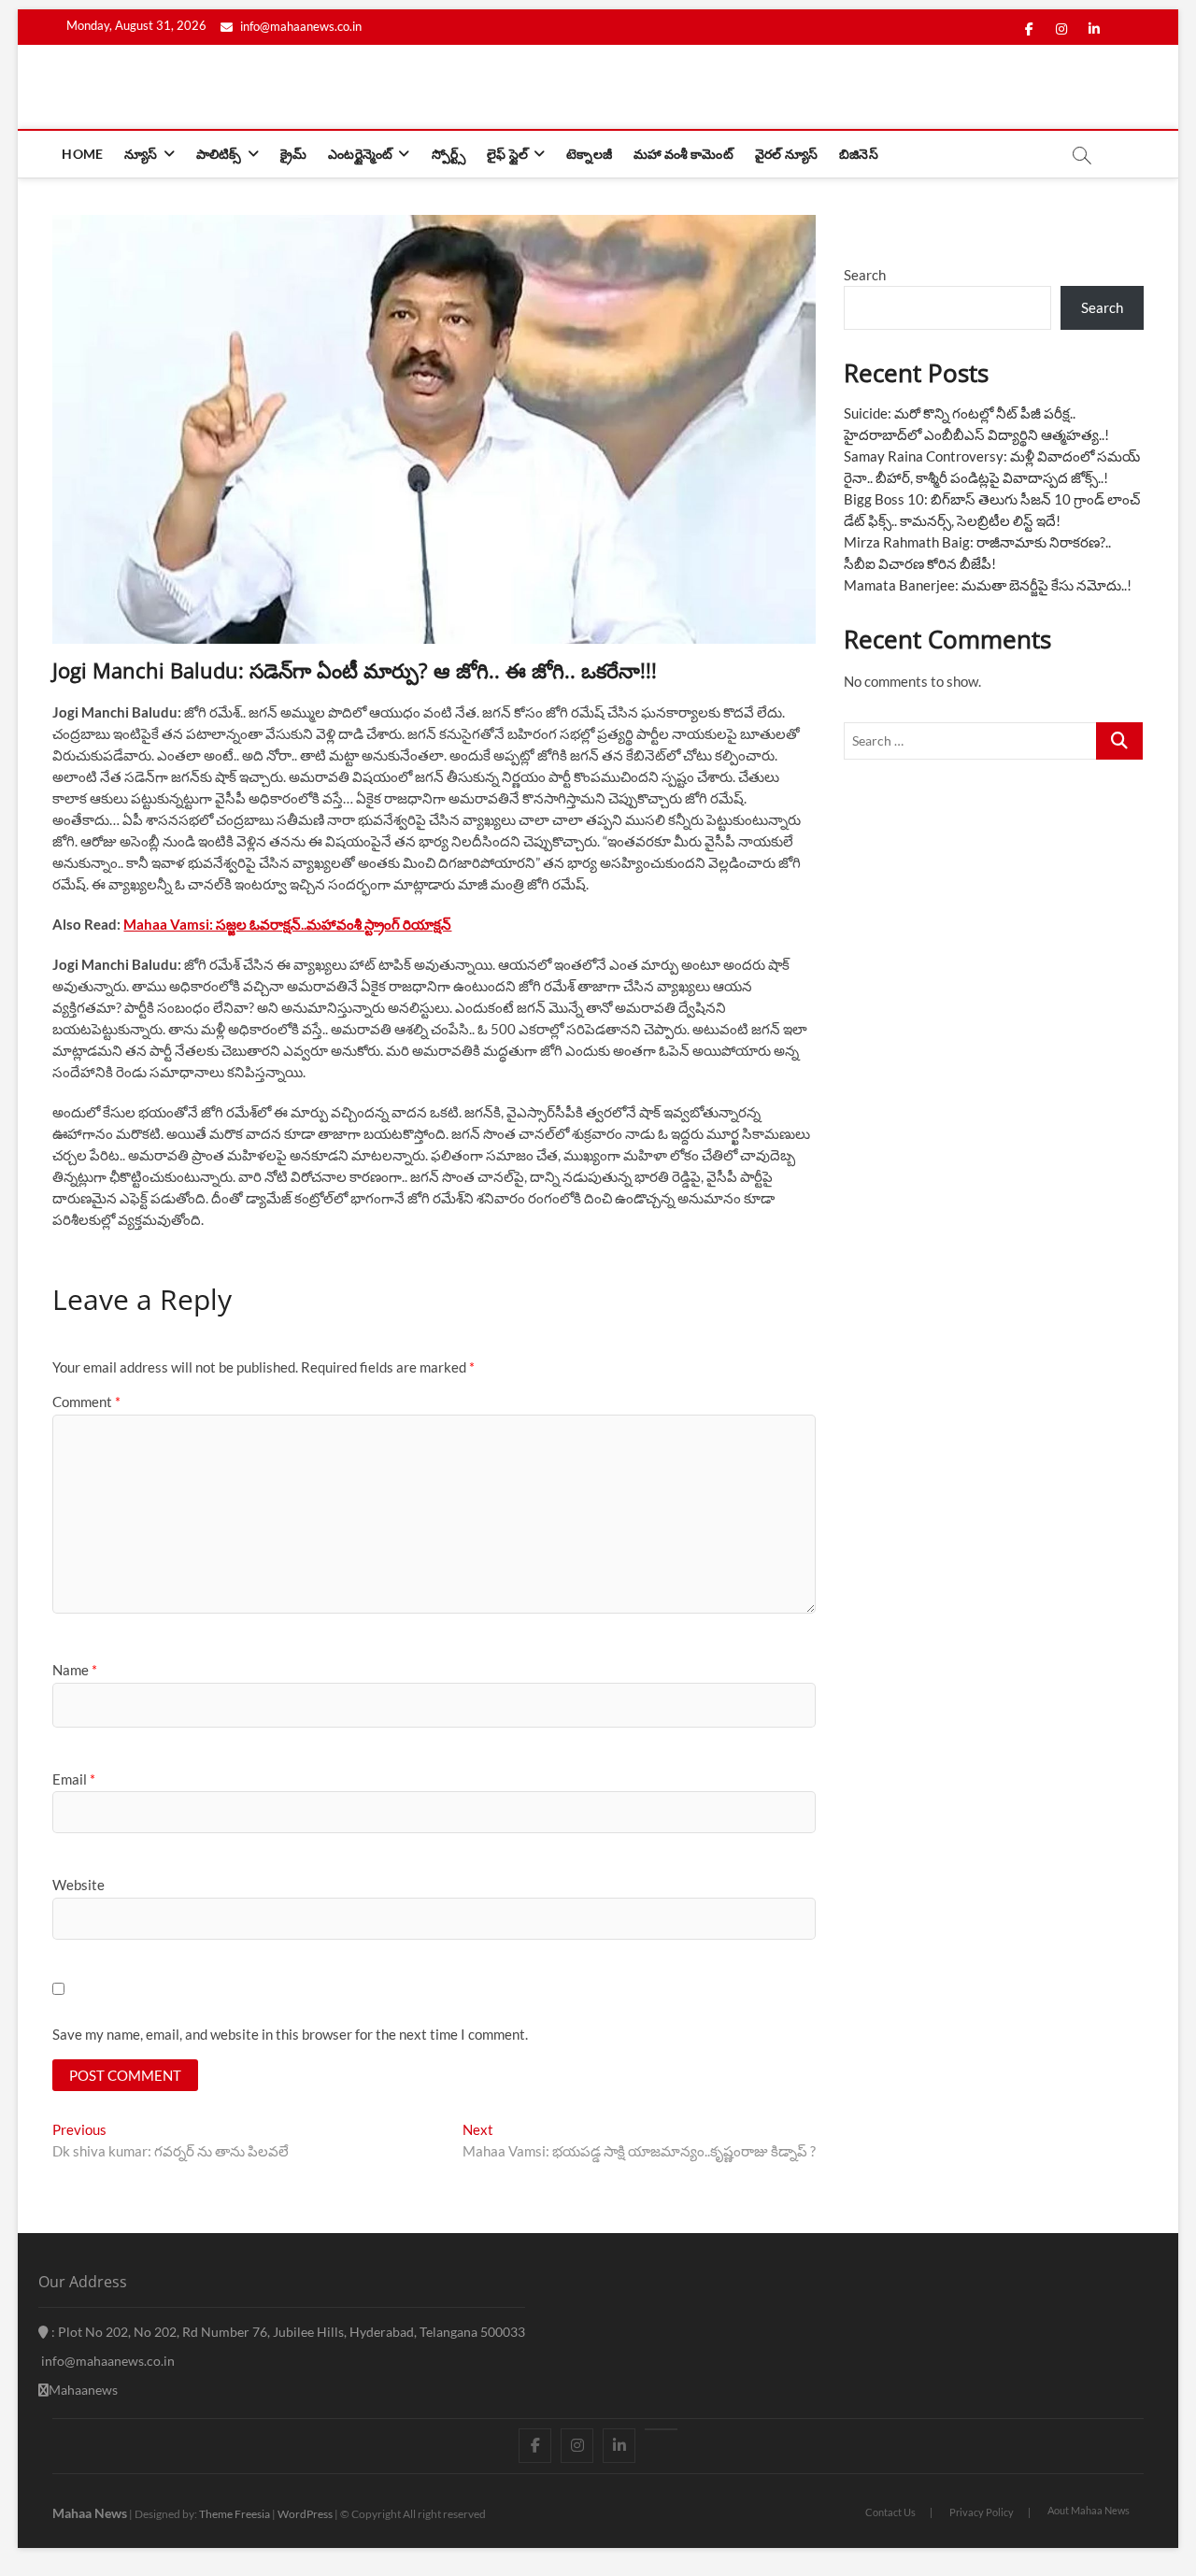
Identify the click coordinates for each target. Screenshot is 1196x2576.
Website (78, 1885)
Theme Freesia (235, 2514)
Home (82, 154)
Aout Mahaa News (1089, 2510)
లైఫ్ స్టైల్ (507, 154)
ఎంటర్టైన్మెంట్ (360, 154)
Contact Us (890, 2512)
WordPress (305, 2514)
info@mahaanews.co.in (299, 26)
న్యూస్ (141, 154)
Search (865, 275)
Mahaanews (83, 2390)
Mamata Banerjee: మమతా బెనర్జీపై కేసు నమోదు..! (988, 585)
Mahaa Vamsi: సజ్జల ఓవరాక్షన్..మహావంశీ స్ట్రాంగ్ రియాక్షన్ (287, 924)
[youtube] (661, 2429)
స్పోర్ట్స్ (448, 154)
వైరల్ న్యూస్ (786, 154)
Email (74, 1779)
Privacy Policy (982, 2512)
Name (75, 1670)
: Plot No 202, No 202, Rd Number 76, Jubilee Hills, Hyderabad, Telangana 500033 (287, 2332)
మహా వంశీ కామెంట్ (683, 154)
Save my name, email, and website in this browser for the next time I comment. (290, 2034)
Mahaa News (90, 2513)
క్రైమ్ (293, 154)
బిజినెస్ (859, 154)
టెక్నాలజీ (589, 154)
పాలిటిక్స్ (219, 154)
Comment (86, 1402)
